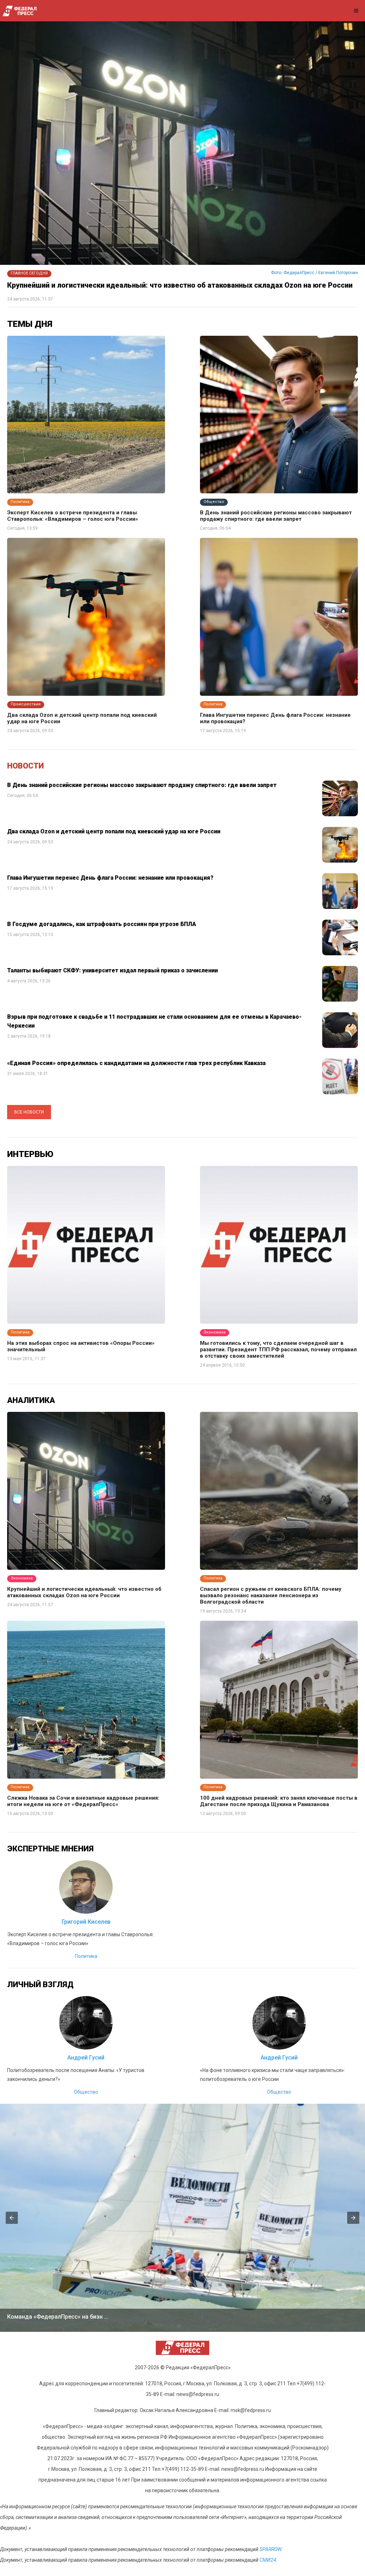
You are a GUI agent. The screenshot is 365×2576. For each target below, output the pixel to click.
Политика (86, 1956)
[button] (12, 2218)
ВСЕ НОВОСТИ (29, 1112)
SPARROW (270, 2549)
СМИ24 (268, 2560)
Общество (86, 2092)
